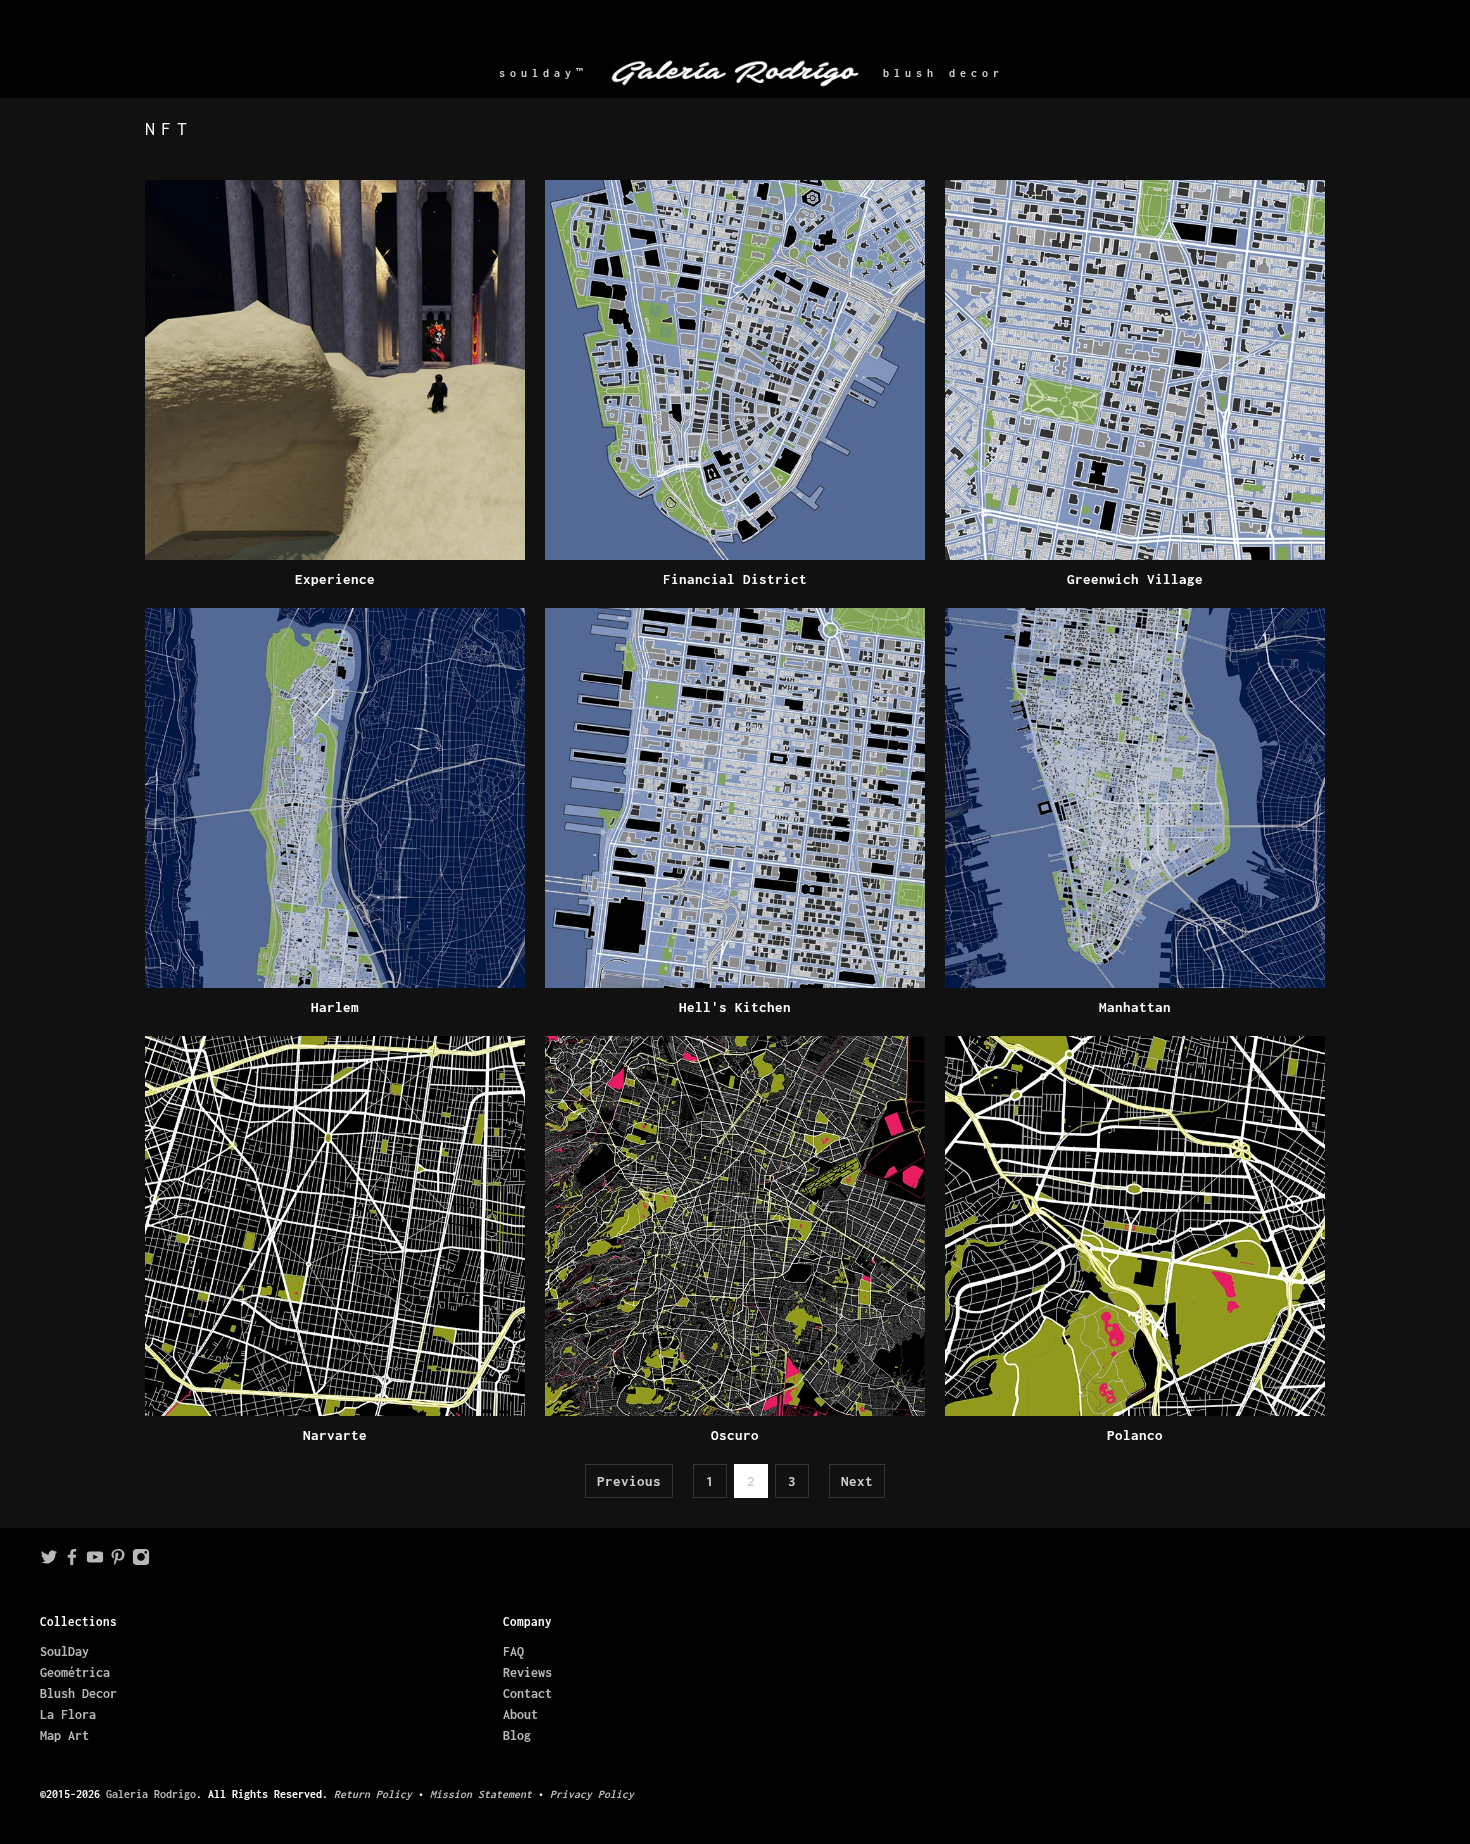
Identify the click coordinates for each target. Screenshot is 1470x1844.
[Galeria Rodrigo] (735, 73)
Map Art (64, 1735)
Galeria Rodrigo (151, 1794)
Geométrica (75, 1672)
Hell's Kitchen (735, 1007)
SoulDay (64, 1651)
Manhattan (1135, 1007)
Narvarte (335, 1435)
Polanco (1135, 1435)
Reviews (527, 1672)
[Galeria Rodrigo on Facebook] (72, 1561)
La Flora (68, 1714)
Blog (517, 1735)
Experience (335, 579)
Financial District (735, 579)
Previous (629, 1481)
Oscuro (735, 1435)
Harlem (335, 1007)
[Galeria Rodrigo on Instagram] (141, 1561)
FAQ (513, 1651)
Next (857, 1481)
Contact (527, 1693)
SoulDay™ (543, 73)
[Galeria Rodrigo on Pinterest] (118, 1561)
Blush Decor (943, 73)
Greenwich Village (1135, 579)
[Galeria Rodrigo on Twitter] (49, 1561)
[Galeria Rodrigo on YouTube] (95, 1561)
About (520, 1714)
